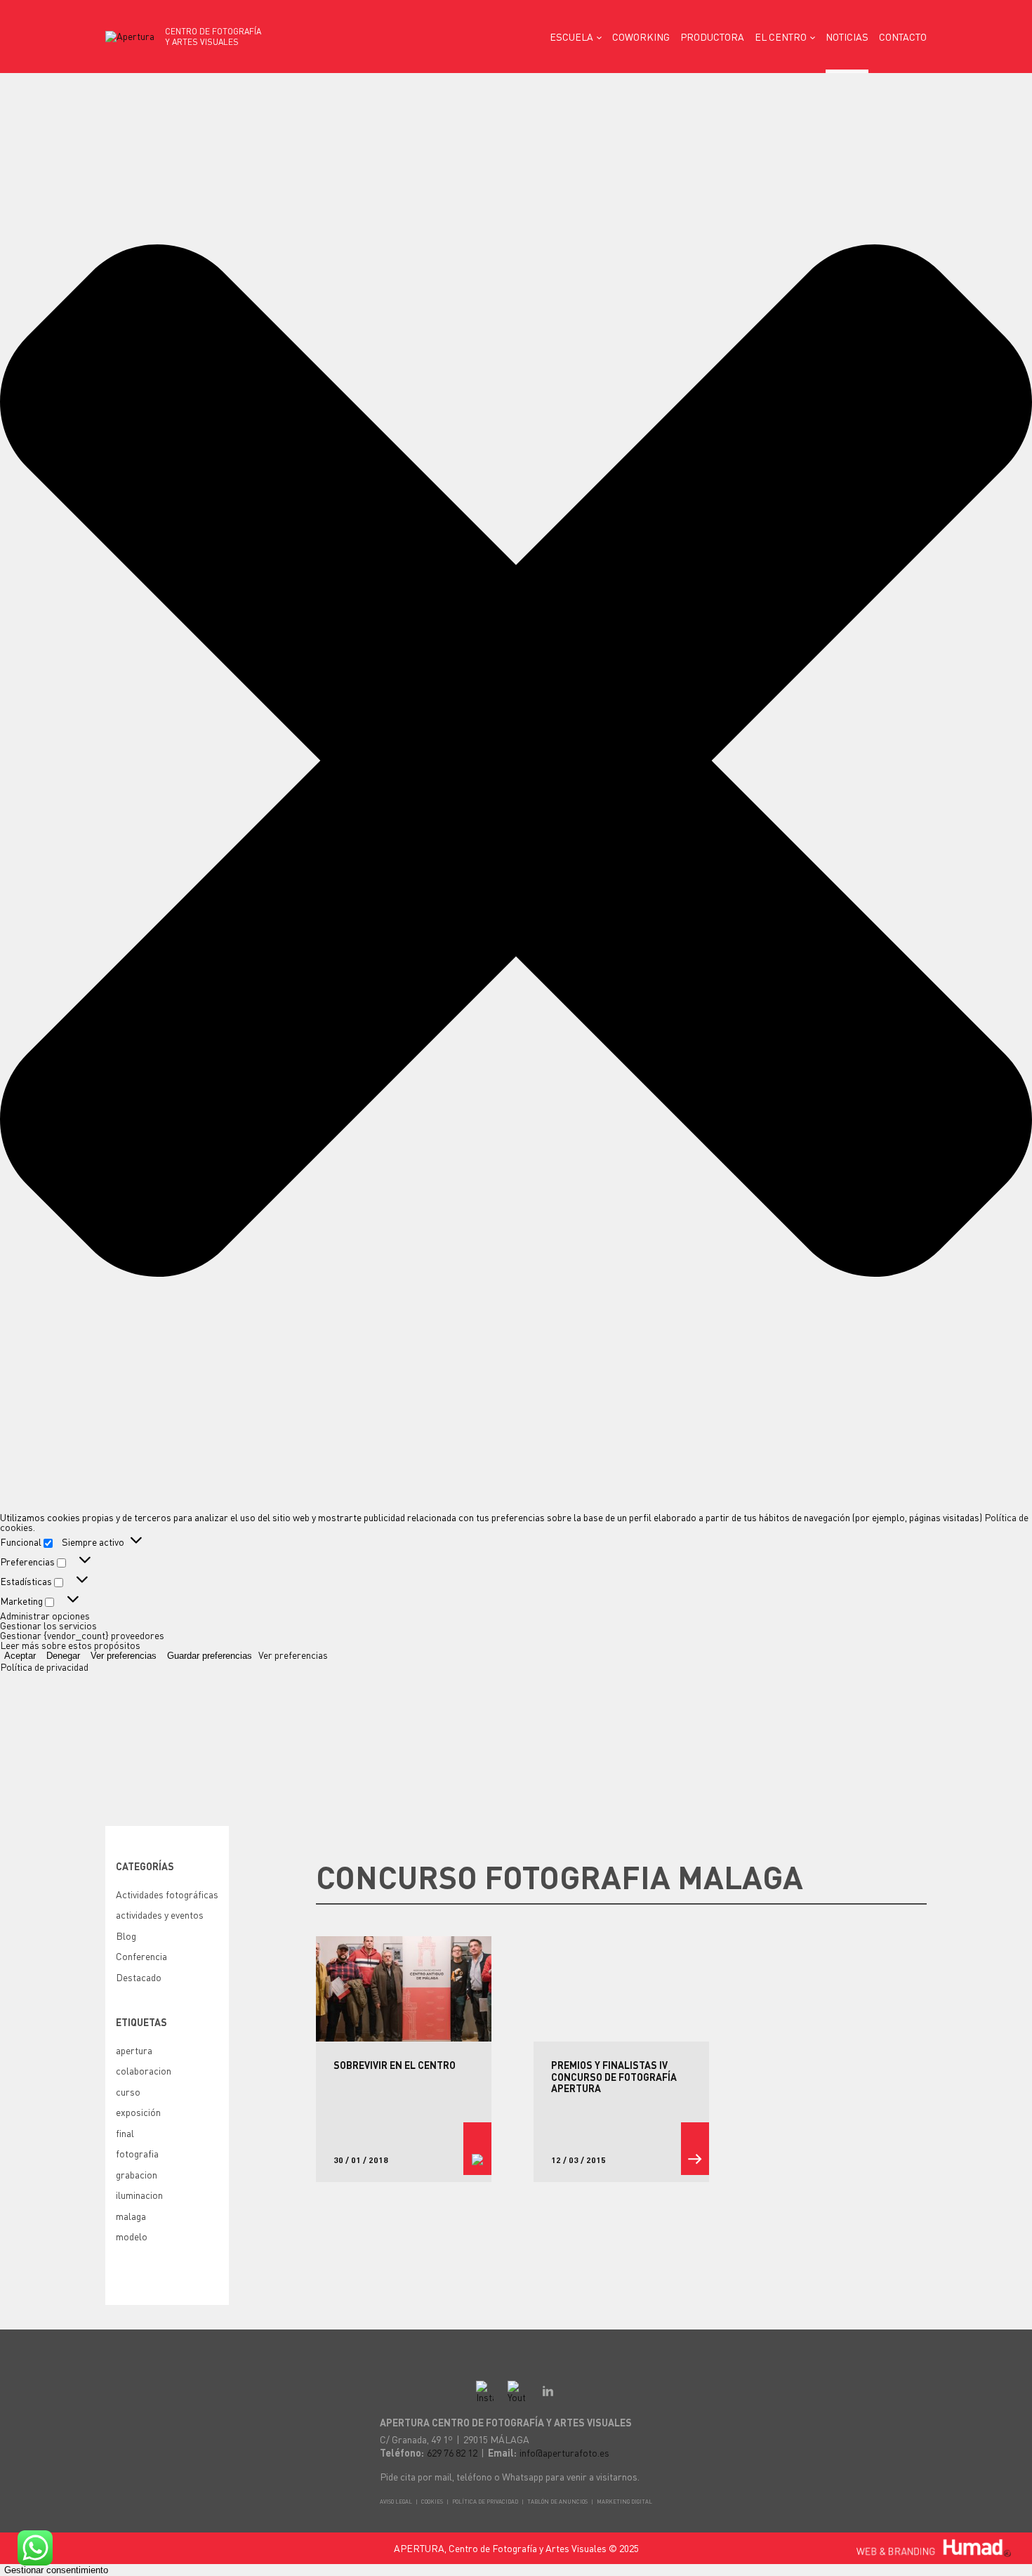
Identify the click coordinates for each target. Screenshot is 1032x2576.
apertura (134, 2050)
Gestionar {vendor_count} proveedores (82, 1635)
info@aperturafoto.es (564, 2452)
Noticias (847, 37)
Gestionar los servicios (48, 1625)
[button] (516, 761)
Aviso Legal (396, 2502)
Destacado (139, 1977)
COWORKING (641, 37)
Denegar (63, 1656)
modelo (132, 2236)
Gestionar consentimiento (56, 2570)
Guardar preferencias (210, 1656)
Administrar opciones (45, 1615)
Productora (712, 37)
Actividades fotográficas (167, 1894)
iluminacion (139, 2195)
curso (128, 2091)
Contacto (903, 37)
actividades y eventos (160, 1914)
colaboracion (144, 2070)
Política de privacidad (44, 1667)
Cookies (432, 2502)
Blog (126, 1936)
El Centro (781, 37)
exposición (138, 2112)
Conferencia (141, 1956)
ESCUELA (571, 37)
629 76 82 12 (452, 2452)
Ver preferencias (124, 1656)
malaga (131, 2216)
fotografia (137, 2153)
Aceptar (20, 1656)
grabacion (137, 2174)
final (125, 2133)
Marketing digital (624, 2502)
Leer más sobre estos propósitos (70, 1645)
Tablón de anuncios (557, 2502)
